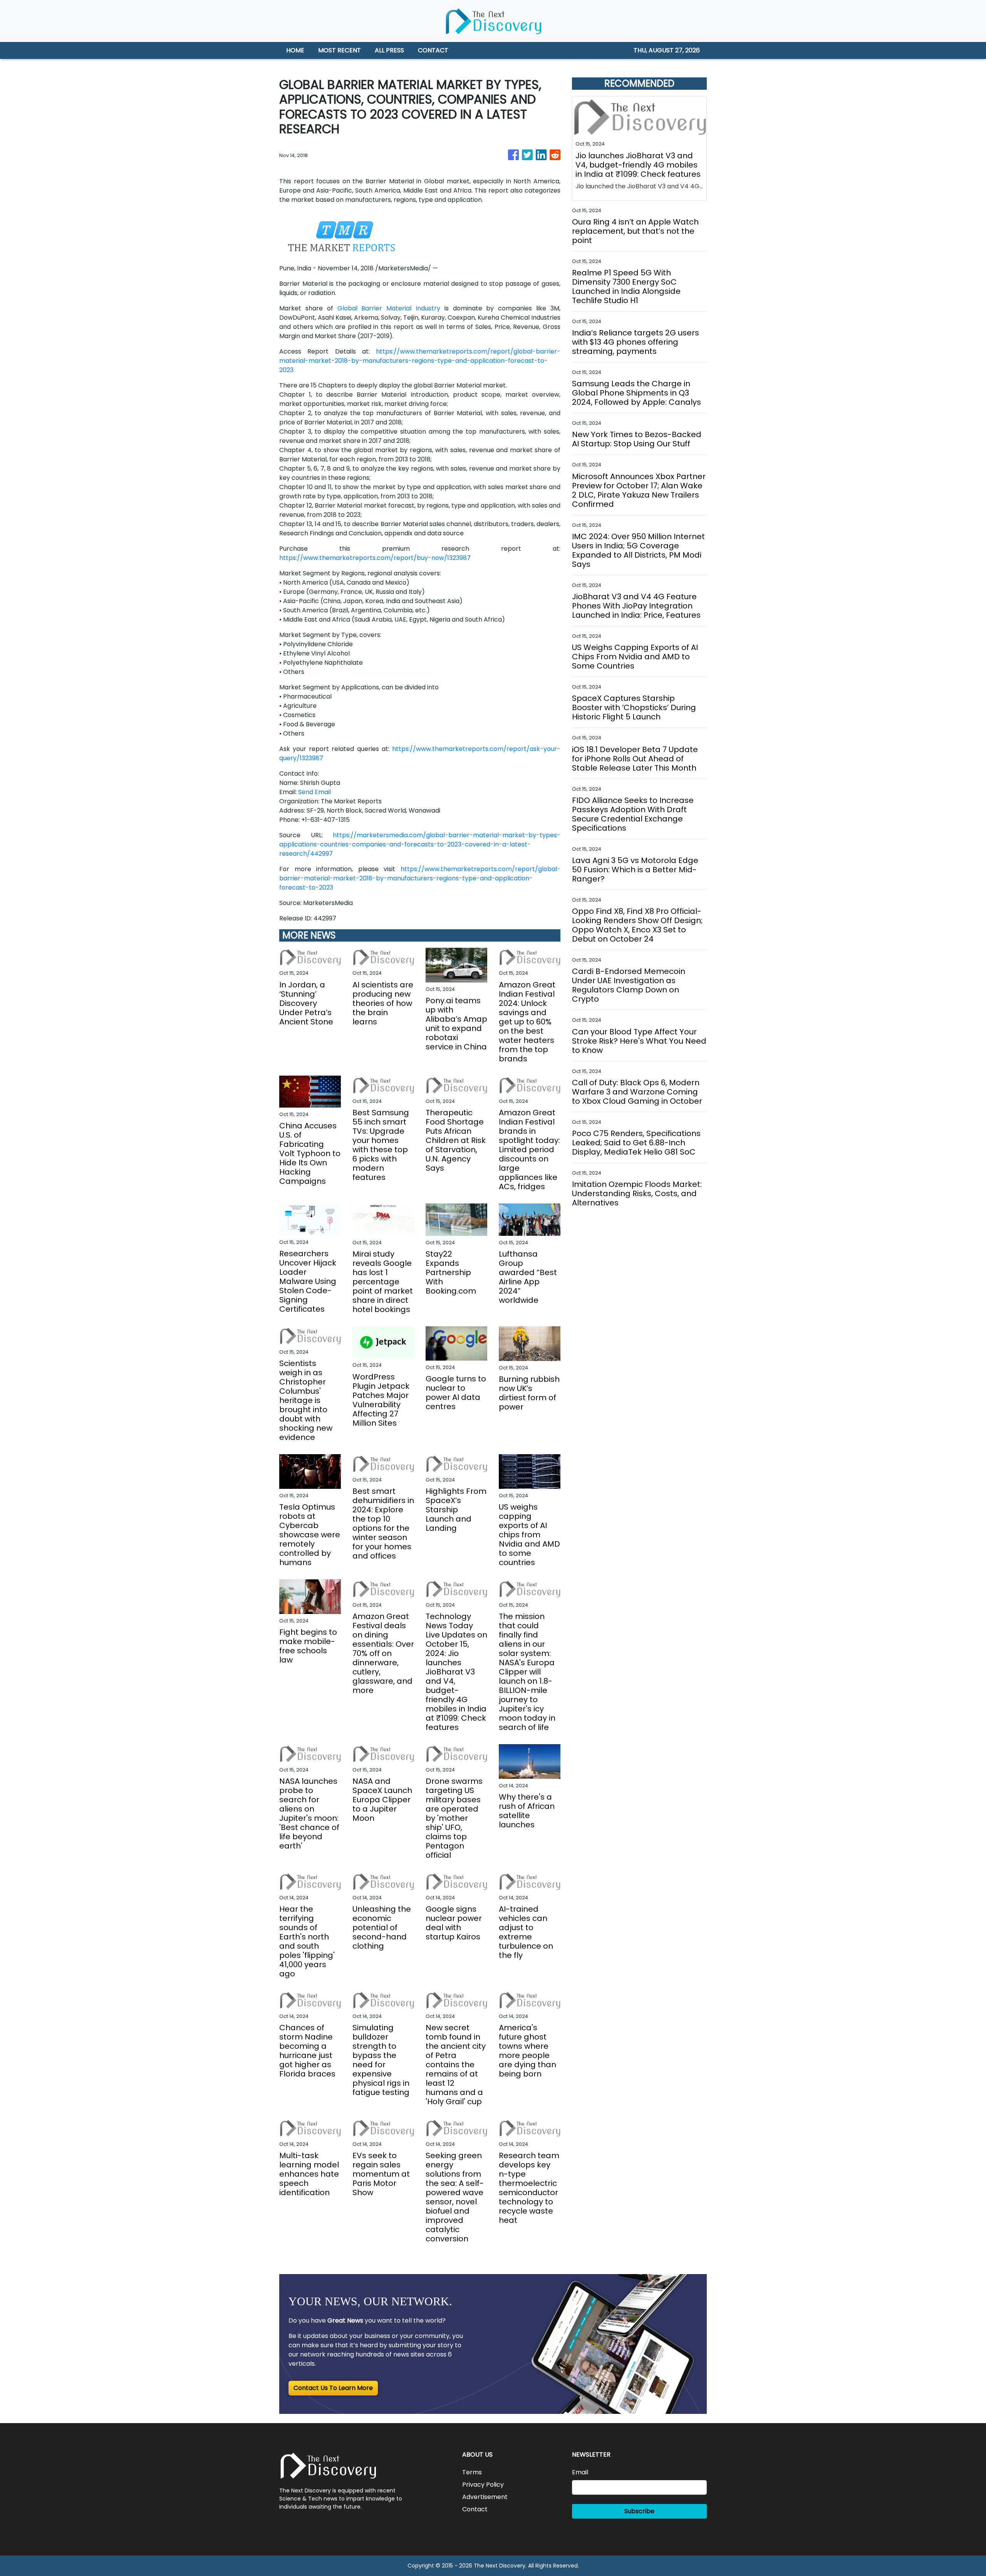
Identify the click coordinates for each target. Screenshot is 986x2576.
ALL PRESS (389, 50)
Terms (472, 2472)
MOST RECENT (340, 50)
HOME (295, 50)
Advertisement (485, 2497)
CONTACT (433, 50)
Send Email (314, 792)
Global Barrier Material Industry (389, 308)
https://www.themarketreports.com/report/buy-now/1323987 (375, 558)
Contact (475, 2509)
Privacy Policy (483, 2485)
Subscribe (639, 2511)
